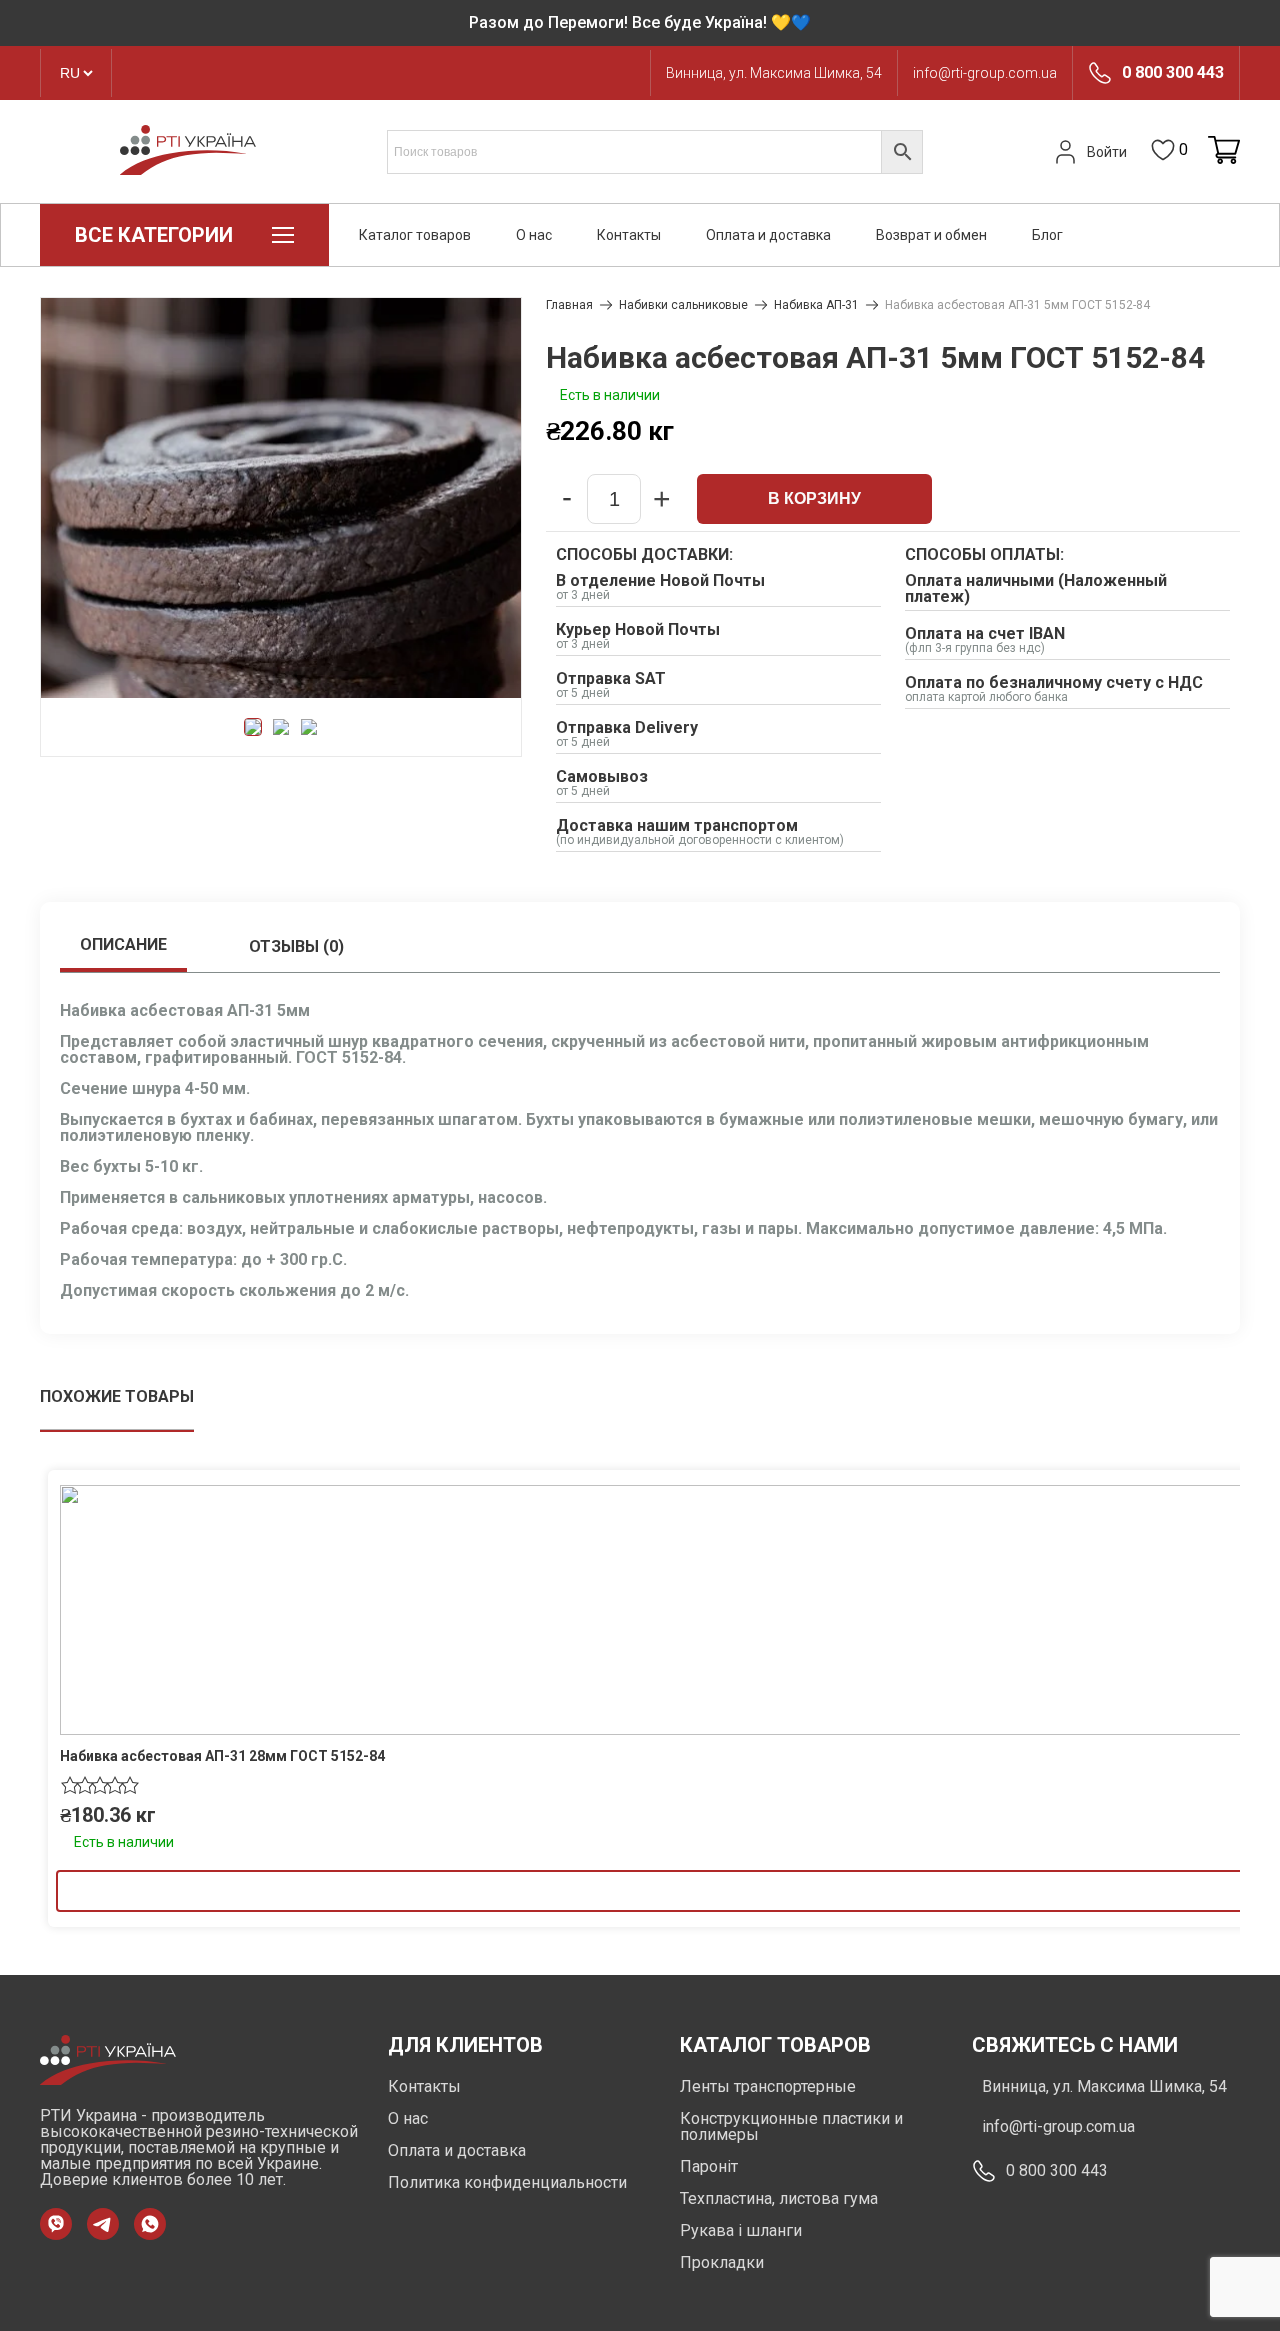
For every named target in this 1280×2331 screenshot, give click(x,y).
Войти (1107, 152)
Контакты (629, 235)
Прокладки (722, 2262)
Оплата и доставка (768, 235)
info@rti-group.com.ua (985, 73)
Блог (1047, 235)
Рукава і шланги (741, 2230)
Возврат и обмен (931, 235)
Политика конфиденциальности (507, 2182)
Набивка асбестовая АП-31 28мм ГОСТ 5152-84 (222, 1756)
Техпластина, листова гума (779, 2198)
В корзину (814, 498)
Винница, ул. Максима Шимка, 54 (774, 73)
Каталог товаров (415, 235)
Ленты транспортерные (768, 2086)
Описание (123, 944)
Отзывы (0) (296, 946)
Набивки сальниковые (683, 305)
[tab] (123, 947)
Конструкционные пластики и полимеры (791, 2126)
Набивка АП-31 (816, 305)
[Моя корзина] (1224, 151)
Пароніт (709, 2166)
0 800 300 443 (1173, 73)
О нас (534, 235)
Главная (569, 305)
